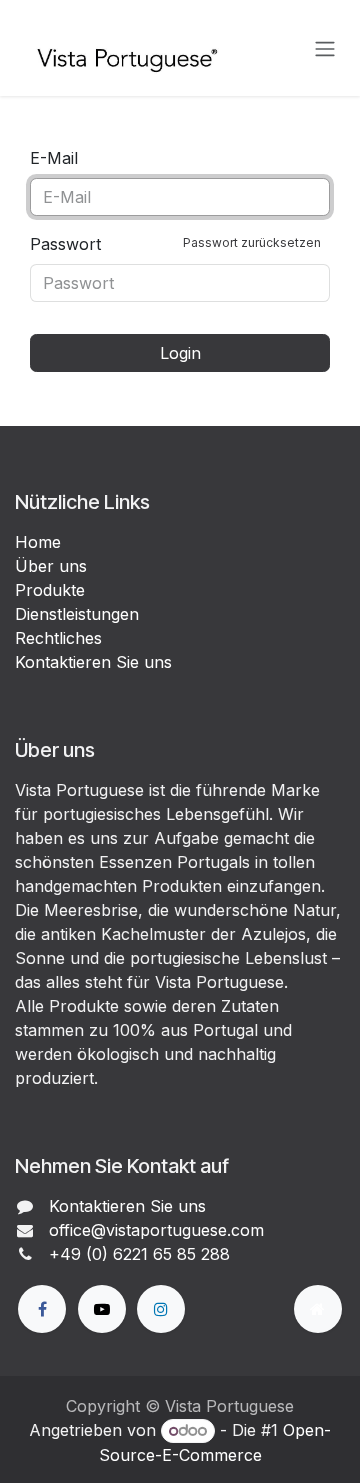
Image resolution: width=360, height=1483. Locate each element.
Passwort (175, 244)
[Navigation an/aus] (325, 48)
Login (180, 353)
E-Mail (54, 158)
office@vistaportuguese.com (156, 1230)
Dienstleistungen (77, 614)
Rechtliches (58, 638)
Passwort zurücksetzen (252, 242)
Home (38, 542)
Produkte (50, 590)
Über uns (51, 566)
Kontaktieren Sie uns (93, 662)
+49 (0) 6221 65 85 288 (139, 1254)
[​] (42, 1309)
